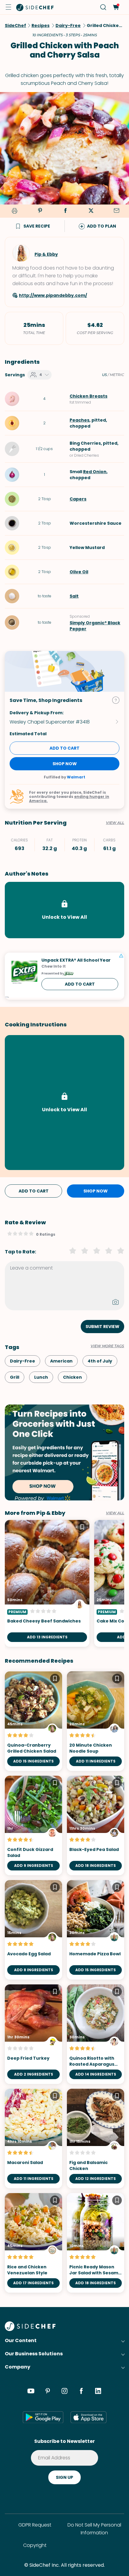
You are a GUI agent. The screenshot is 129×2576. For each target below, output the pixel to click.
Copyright (35, 2545)
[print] (13, 211)
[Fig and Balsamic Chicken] (96, 2139)
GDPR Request (35, 2525)
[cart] (116, 7)
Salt (74, 596)
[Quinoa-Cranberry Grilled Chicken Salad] (33, 1721)
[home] (35, 7)
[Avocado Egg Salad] (33, 1930)
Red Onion (95, 472)
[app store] (88, 2417)
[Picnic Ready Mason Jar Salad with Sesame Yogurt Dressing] (96, 2243)
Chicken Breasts (88, 396)
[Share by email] (116, 211)
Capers (78, 499)
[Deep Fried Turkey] (33, 2034)
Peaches (79, 420)
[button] (8, 7)
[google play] (43, 2417)
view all (115, 1513)
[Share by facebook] (65, 211)
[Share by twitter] (91, 211)
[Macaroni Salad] (33, 2139)
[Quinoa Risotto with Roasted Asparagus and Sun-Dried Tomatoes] (96, 2034)
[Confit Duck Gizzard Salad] (33, 1825)
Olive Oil (79, 572)
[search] (103, 7)
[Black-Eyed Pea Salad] (96, 1825)
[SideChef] (30, 2329)
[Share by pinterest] (40, 211)
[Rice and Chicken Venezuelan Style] (33, 2243)
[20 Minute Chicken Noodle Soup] (96, 1721)
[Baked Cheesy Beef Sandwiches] (47, 1583)
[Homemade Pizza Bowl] (96, 1930)
